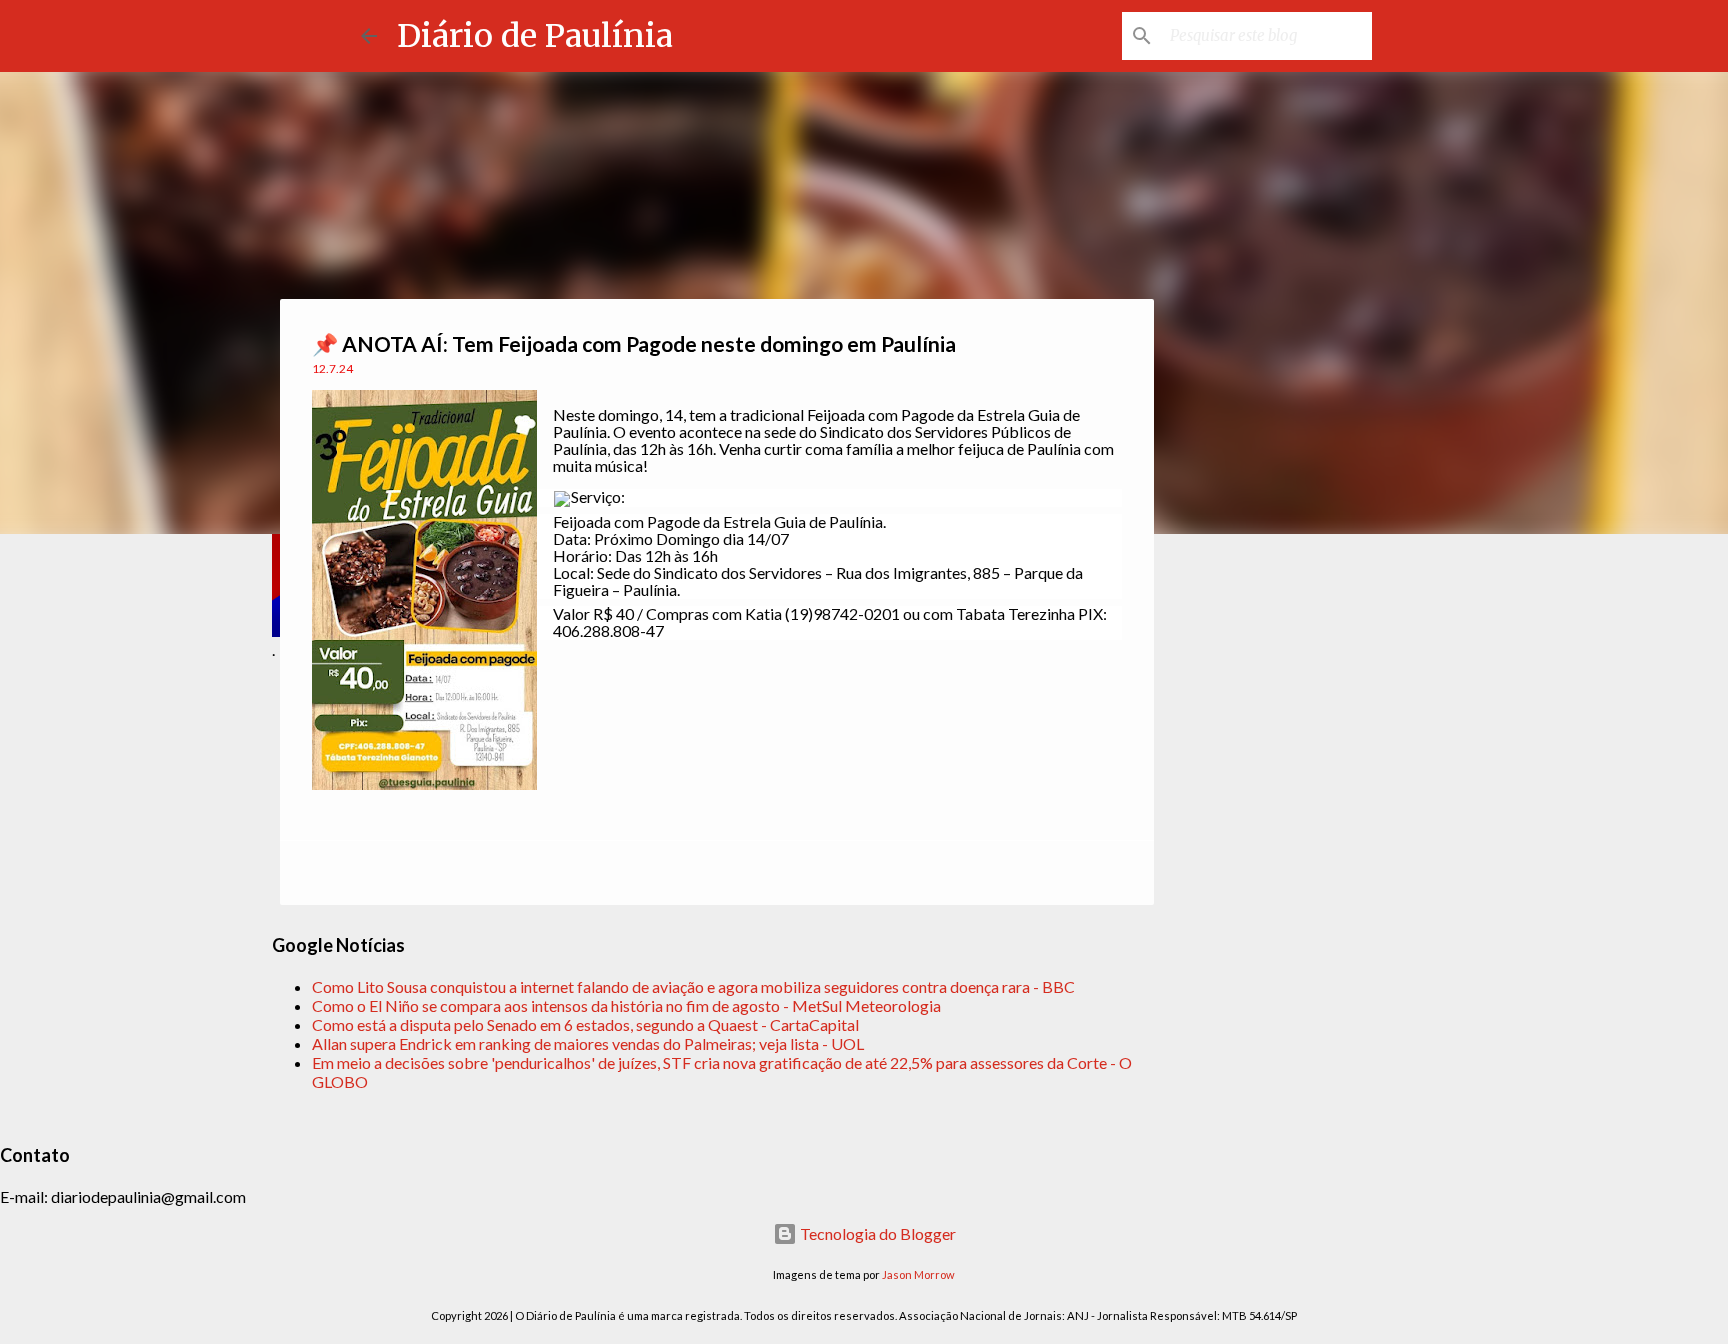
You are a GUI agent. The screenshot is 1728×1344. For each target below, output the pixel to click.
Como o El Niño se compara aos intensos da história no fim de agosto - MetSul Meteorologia (626, 1005)
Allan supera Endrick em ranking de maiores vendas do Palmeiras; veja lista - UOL (588, 1043)
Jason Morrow (918, 1274)
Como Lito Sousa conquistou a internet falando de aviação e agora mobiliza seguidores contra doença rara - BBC (693, 986)
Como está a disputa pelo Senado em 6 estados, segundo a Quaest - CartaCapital (585, 1024)
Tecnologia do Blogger (876, 1233)
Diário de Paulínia (535, 36)
